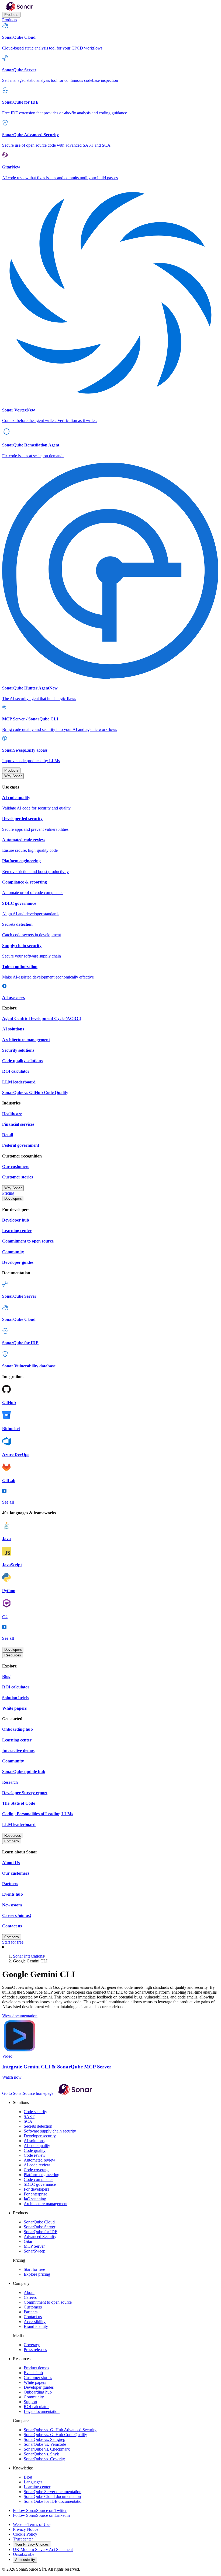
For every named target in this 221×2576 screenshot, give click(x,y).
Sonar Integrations (28, 1956)
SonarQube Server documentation (53, 2492)
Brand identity (36, 2326)
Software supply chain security (50, 2131)
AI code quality (37, 2146)
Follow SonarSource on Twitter (40, 2510)
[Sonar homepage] (19, 9)
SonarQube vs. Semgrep (44, 2439)
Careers (30, 2297)
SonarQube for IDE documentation (54, 2501)
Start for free (13, 1942)
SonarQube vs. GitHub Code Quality (55, 2435)
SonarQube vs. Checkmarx (47, 2449)
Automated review (39, 2160)
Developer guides (39, 2387)
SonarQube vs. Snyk (41, 2454)
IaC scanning (35, 2199)
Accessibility (35, 2322)
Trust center (23, 2539)
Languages (33, 2482)
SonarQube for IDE (41, 2232)
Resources (13, 1655)
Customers (33, 2307)
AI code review (37, 2165)
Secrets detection (38, 2126)
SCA (28, 2121)
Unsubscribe (24, 2554)
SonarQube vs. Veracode (45, 2444)
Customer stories (38, 2378)
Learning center (37, 2487)
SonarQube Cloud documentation (52, 2496)
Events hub (33, 2373)
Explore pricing (37, 2274)
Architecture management (46, 2204)
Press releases (35, 2350)
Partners (31, 2312)
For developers (36, 2189)
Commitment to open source (48, 2302)
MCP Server (34, 2246)
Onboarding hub (38, 2392)
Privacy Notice (26, 2529)
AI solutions (34, 2141)
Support (30, 2402)
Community (34, 2397)
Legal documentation (42, 2411)
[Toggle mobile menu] (110, 1947)
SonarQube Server (39, 2227)
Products (11, 15)
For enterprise (35, 2194)
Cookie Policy (25, 2534)
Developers (13, 1199)
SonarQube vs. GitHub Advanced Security (60, 2430)
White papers (35, 2382)
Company (12, 1841)
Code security (35, 2112)
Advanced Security (40, 2237)
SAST (29, 2116)
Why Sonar (13, 776)
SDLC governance (40, 2184)
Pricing (8, 1193)
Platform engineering (42, 2175)
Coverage (32, 2345)
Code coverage (37, 2170)
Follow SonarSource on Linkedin (41, 2515)
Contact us (33, 2317)
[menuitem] (110, 36)
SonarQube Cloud (39, 2222)
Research (10, 1782)
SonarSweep (34, 2251)
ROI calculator (36, 2407)
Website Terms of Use (32, 2524)
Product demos (36, 2368)
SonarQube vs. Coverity (44, 2459)
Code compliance (39, 2179)
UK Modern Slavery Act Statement (43, 2549)
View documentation (20, 2016)
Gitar (28, 2241)
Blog (28, 2477)
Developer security (40, 2136)
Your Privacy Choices (32, 2544)
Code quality (35, 2150)
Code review (35, 2155)
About (29, 2292)
